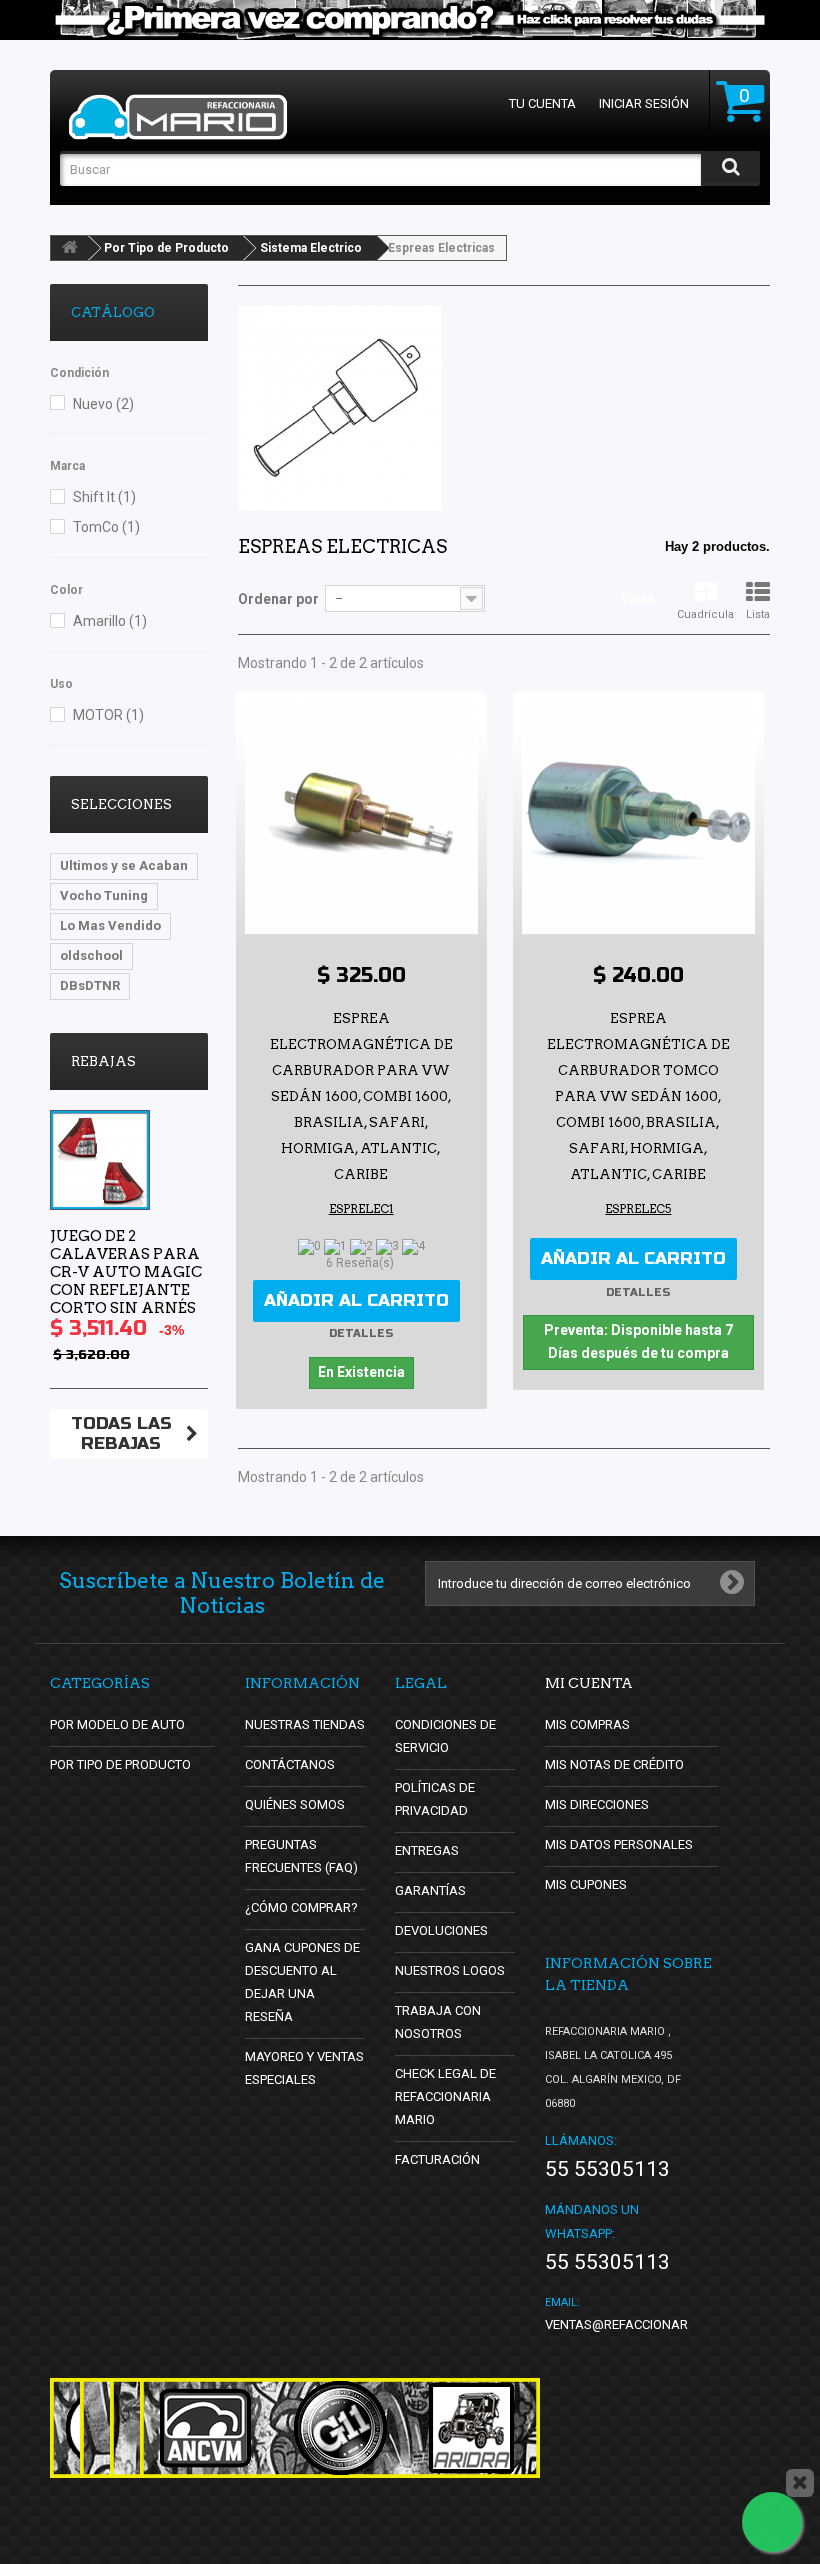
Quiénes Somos (295, 1804)
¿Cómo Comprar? (301, 1907)
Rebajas (103, 1061)
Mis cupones (586, 1884)
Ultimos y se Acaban (124, 865)
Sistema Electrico (311, 248)
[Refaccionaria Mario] (178, 117)
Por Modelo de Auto (117, 1724)
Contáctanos (290, 1764)
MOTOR (108, 715)
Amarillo (110, 621)
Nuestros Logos (450, 1970)
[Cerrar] (800, 2483)
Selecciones (121, 804)
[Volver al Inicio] (70, 248)
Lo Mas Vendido (110, 925)
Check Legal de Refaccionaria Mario (445, 2096)
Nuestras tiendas (305, 1724)
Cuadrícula (705, 614)
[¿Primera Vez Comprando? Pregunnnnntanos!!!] (410, 20)
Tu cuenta (542, 103)
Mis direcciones (597, 1804)
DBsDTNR (90, 985)
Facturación (437, 2159)
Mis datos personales (619, 1844)
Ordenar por (278, 599)
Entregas (427, 1850)
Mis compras (587, 1724)
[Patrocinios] (340, 2428)
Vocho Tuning (104, 895)
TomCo (106, 527)
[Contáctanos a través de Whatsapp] (772, 2522)
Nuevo (103, 404)
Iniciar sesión (644, 103)
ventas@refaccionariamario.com (657, 2324)
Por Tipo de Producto (166, 248)
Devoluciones (441, 1930)
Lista (758, 614)
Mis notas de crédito (614, 1764)
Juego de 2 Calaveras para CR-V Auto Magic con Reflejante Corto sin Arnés (126, 1272)
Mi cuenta (589, 1683)
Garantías (430, 1890)
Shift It (104, 497)
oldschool (91, 955)
